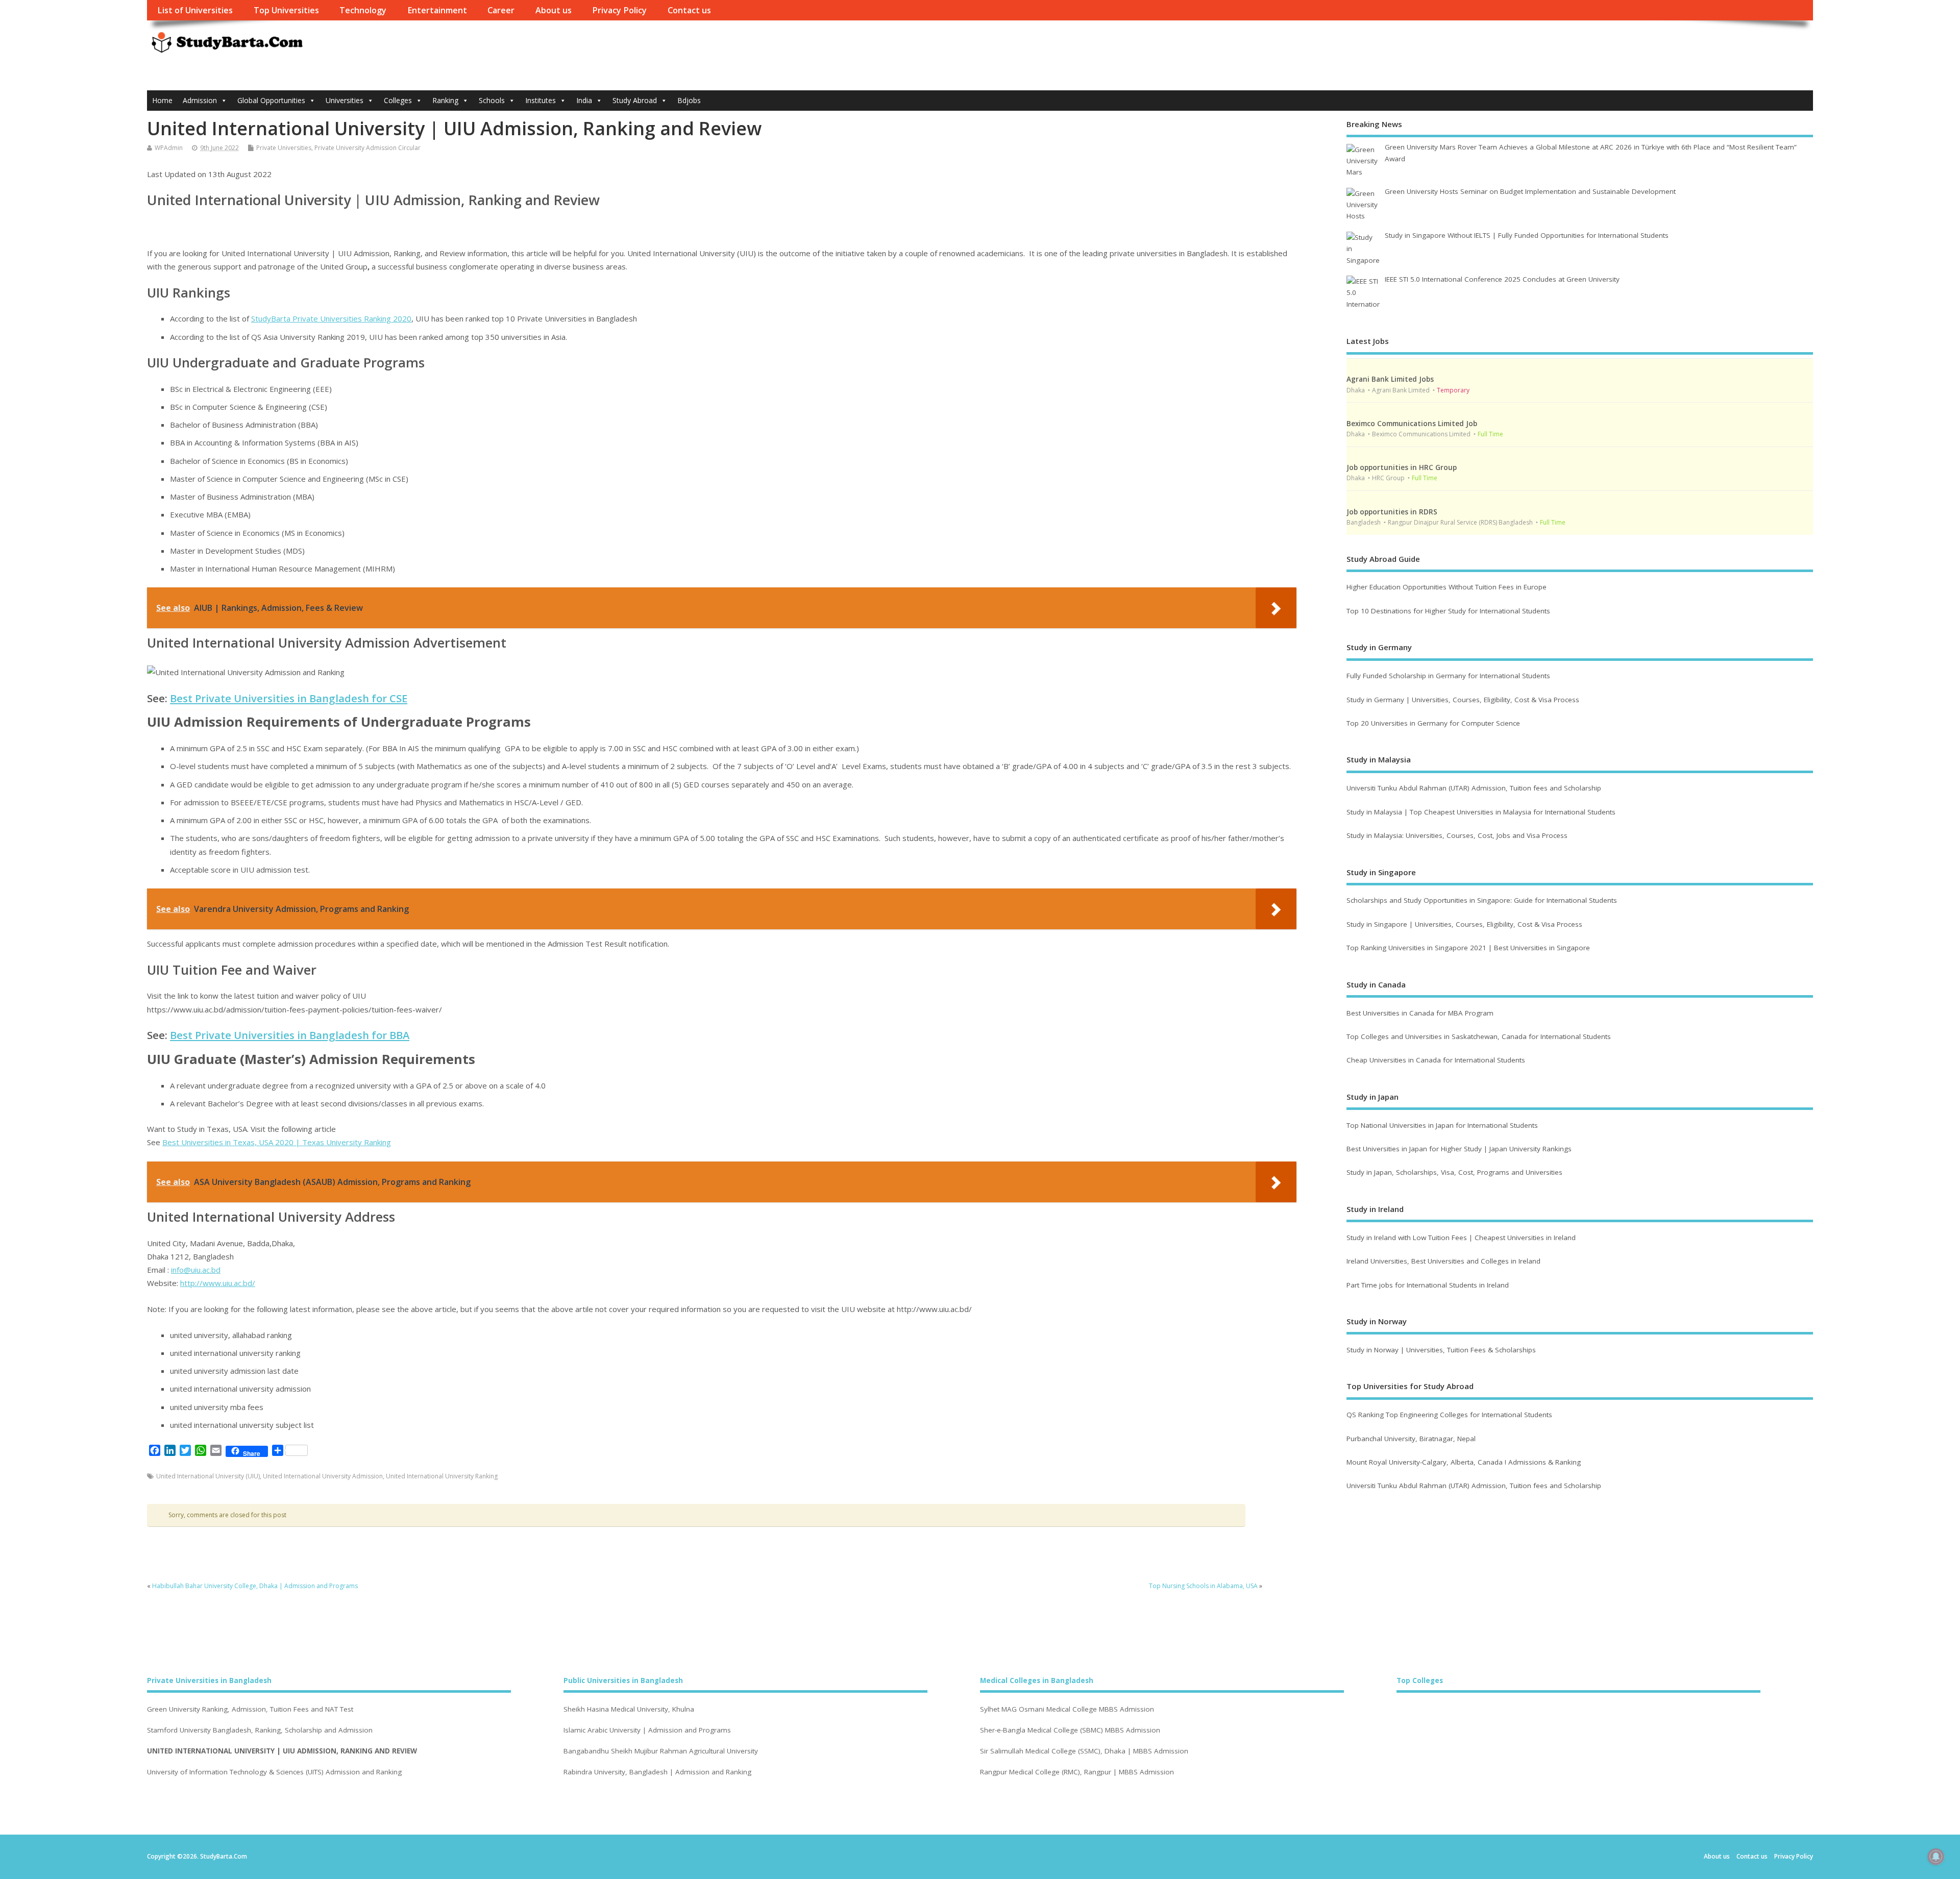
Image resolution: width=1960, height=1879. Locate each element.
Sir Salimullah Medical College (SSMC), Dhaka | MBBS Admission (1084, 1751)
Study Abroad (635, 100)
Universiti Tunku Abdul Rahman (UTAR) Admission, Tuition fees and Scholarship (1474, 788)
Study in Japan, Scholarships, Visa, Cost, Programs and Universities (1454, 1172)
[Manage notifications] (1936, 1857)
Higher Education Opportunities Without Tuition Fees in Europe (1447, 587)
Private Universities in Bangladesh (209, 1680)
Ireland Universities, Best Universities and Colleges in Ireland (1443, 1261)
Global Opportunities (271, 100)
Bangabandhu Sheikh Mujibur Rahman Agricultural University (661, 1751)
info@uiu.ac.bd (196, 1270)
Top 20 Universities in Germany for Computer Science (1433, 723)
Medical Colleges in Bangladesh (1037, 1680)
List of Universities (195, 10)
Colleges (398, 100)
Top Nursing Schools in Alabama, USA (1203, 1586)
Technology (363, 10)
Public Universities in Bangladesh (623, 1680)
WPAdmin (169, 148)
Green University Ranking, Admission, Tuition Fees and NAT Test (250, 1709)
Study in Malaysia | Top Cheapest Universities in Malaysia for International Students (1481, 812)
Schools (492, 100)
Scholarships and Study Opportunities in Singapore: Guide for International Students (1482, 900)
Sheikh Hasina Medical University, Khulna (629, 1709)
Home (162, 100)
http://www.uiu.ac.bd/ (218, 1283)
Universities (345, 100)
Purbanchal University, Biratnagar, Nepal (1411, 1439)
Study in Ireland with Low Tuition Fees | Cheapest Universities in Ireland (1462, 1238)
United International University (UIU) (208, 1476)
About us (554, 10)
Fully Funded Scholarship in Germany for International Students (1448, 676)
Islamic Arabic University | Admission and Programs (647, 1730)
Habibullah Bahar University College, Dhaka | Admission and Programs (255, 1586)
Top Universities (286, 10)
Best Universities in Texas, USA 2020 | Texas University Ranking (277, 1142)
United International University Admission (323, 1476)
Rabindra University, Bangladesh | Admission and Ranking (657, 1772)
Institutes (541, 100)
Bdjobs (689, 100)
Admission (200, 100)
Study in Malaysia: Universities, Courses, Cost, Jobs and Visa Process (1457, 835)
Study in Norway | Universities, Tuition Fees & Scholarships (1441, 1350)
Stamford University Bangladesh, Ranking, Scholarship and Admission (260, 1730)
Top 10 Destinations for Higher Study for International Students (1448, 611)
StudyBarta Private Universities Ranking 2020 (331, 318)
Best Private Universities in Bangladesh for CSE (289, 698)
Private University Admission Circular (367, 148)
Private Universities (284, 148)
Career (501, 10)
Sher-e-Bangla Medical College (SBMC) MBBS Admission (1070, 1730)
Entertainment (437, 10)
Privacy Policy (619, 10)
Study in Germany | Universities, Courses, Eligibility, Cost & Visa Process (1463, 700)
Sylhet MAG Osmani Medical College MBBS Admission (1067, 1709)
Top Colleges (1420, 1680)
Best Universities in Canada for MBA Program (1420, 1013)
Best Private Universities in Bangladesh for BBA (290, 1035)
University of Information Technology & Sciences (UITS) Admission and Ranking (274, 1772)
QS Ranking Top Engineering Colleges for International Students (1449, 1415)
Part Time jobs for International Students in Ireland (1428, 1285)
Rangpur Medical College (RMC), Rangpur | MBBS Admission (1077, 1772)
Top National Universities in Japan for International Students (1442, 1125)
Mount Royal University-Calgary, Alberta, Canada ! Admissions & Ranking (1464, 1462)
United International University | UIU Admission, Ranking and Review (282, 1751)
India (584, 100)
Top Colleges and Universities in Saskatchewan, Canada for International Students (1479, 1036)
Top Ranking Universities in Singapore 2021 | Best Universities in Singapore (1468, 948)
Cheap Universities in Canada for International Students (1436, 1060)
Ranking (445, 100)
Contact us (689, 10)
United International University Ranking (442, 1476)
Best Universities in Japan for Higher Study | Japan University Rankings (1459, 1149)
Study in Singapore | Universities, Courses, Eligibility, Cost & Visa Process (1464, 924)
